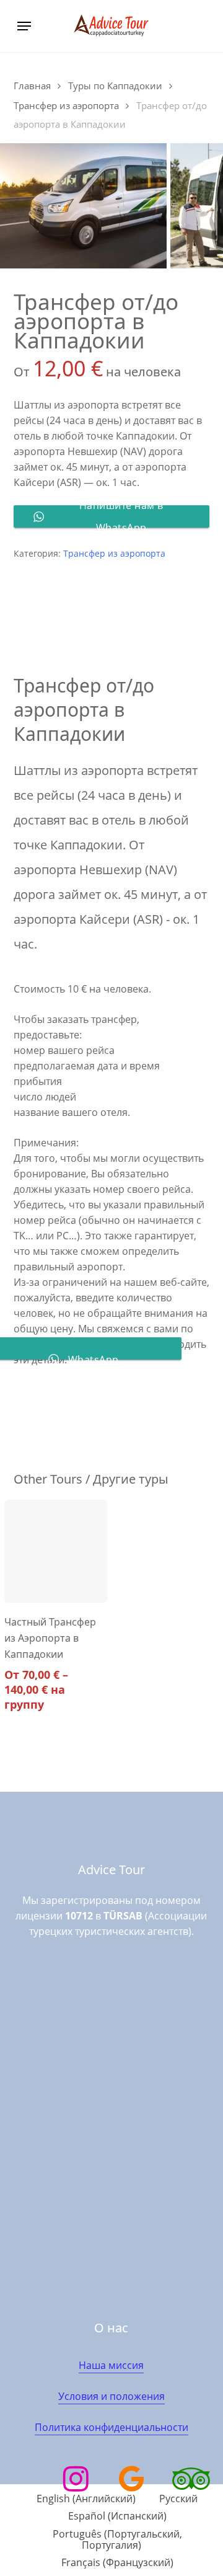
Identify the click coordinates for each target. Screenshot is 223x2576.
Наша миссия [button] (111, 2365)
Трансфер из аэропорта (66, 105)
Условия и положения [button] (111, 2396)
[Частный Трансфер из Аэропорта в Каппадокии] (56, 1551)
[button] (24, 26)
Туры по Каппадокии (115, 86)
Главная (32, 86)
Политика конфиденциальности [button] (111, 2427)
